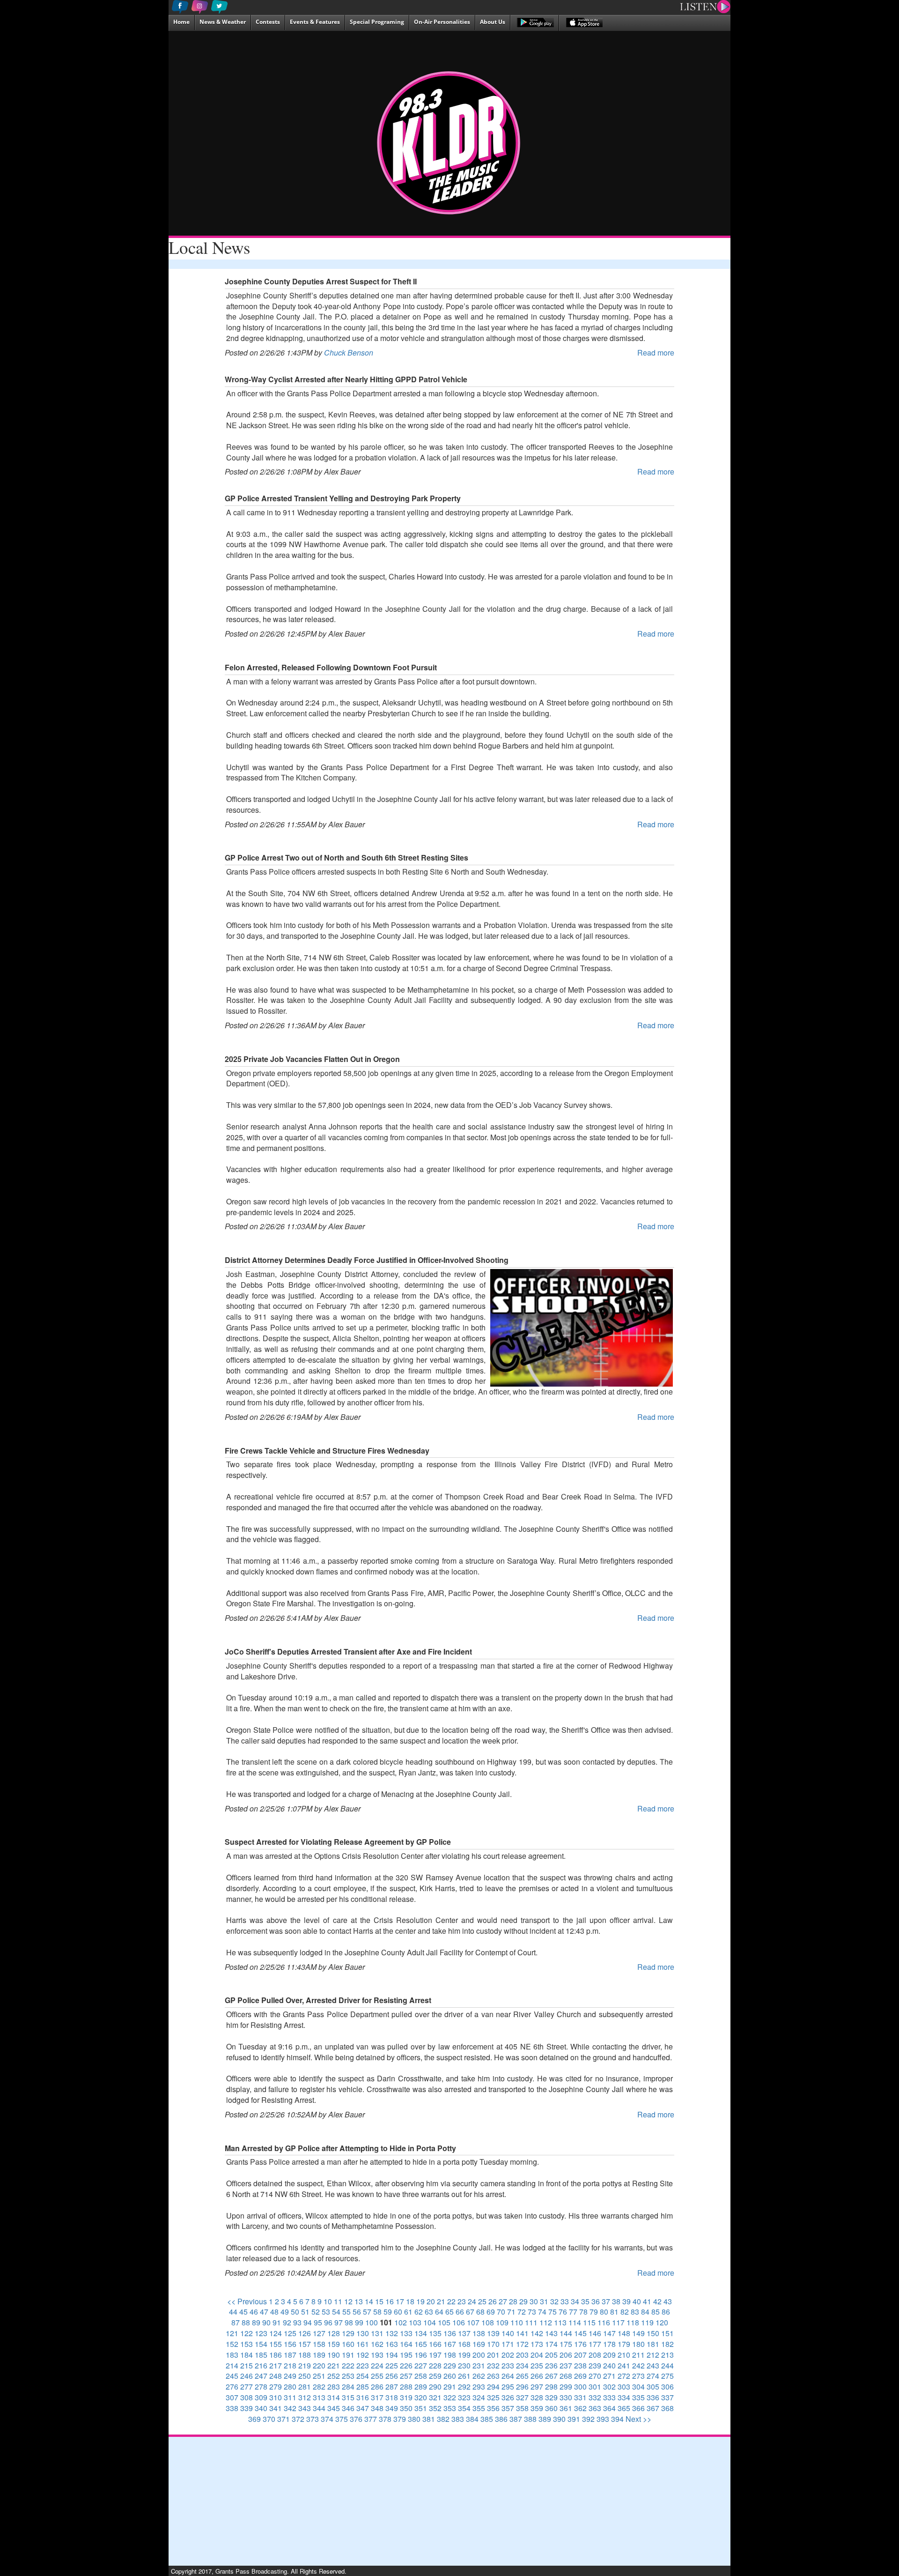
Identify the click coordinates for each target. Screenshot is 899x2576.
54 (336, 2312)
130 (363, 2333)
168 (464, 2344)
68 (480, 2312)
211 (638, 2355)
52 (316, 2312)
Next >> (638, 2419)
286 (377, 2387)
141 (522, 2333)
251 (319, 2376)
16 (390, 2301)
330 (566, 2397)
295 (508, 2387)
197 (435, 2355)
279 (276, 2387)
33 (565, 2301)
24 (472, 2301)
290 (435, 2387)
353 (450, 2408)
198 (450, 2355)
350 (406, 2408)
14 (369, 2301)
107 (473, 2322)
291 (450, 2387)
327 (522, 2397)
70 (501, 2312)
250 (305, 2376)
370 (269, 2419)
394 (617, 2419)
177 (595, 2344)
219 (305, 2365)
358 (522, 2408)
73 (532, 2312)
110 (517, 2322)
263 (493, 2376)
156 (290, 2344)
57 (367, 2312)
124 (276, 2333)
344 (319, 2408)
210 (624, 2355)
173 (537, 2344)
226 (406, 2365)
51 (305, 2312)
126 (305, 2333)
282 (319, 2387)
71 (511, 2312)
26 (493, 2301)
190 (334, 2355)
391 (574, 2419)
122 (247, 2333)
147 (609, 2333)
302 (609, 2387)
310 (276, 2397)
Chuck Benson (349, 353)
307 (232, 2397)
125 (290, 2333)
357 (508, 2408)
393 (603, 2419)
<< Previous (247, 2301)
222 (348, 2365)
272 (624, 2376)
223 (363, 2365)
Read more (656, 353)
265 (522, 2376)
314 (334, 2397)
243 (653, 2365)
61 (408, 2312)
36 (596, 2301)
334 (624, 2397)
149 (638, 2333)
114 (575, 2322)
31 (544, 2301)
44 (233, 2312)
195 (406, 2355)
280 (290, 2387)
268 (566, 2376)
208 (595, 2355)
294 (493, 2387)
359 (537, 2408)
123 (261, 2333)
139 (493, 2333)
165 (421, 2344)
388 (530, 2419)
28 (513, 2301)
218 (290, 2365)
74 (542, 2312)
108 (488, 2322)
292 (464, 2387)
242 (638, 2365)
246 (247, 2376)
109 (502, 2322)
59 (388, 2312)
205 (551, 2355)
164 (406, 2344)
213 (667, 2355)
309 (261, 2397)
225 (392, 2365)
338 (232, 2408)
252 (334, 2376)
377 (371, 2419)
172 (522, 2344)
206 (566, 2355)
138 (479, 2333)
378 (385, 2419)
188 (305, 2355)
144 (566, 2333)
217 (276, 2365)
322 (450, 2397)
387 (516, 2419)
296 (522, 2387)
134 (421, 2333)
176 (580, 2344)
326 (508, 2397)
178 (609, 2344)
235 (537, 2365)
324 (479, 2397)
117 (618, 2322)
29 (523, 2301)
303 (624, 2387)
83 (635, 2312)
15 (379, 2301)
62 (419, 2312)
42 (657, 2301)
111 (531, 2322)
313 (319, 2397)
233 (508, 2365)
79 (594, 2312)
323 (464, 2397)
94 (308, 2322)
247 (261, 2376)
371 (284, 2419)
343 (305, 2408)
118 (633, 2322)
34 (575, 2301)
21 (441, 2301)
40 (637, 2301)
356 (493, 2408)
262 (479, 2376)
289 (421, 2387)
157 (305, 2344)
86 (666, 2312)
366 (638, 2408)
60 (398, 2312)
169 (479, 2344)
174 (551, 2344)
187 (290, 2355)
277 (247, 2387)
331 (580, 2397)
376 (356, 2419)
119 (647, 2322)
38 (616, 2301)
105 (444, 2322)
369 (254, 2419)
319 (406, 2397)
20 (431, 2301)
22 (451, 2301)
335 (638, 2397)
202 (508, 2355)
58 (377, 2312)
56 (357, 2312)
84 (645, 2312)
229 (450, 2365)
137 (464, 2333)
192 (363, 2355)
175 (566, 2344)
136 (450, 2333)
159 (334, 2344)
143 (551, 2333)
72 (522, 2312)
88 (246, 2322)
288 (406, 2387)
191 (348, 2355)
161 (363, 2344)
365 (624, 2408)
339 (247, 2408)
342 (290, 2408)
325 (493, 2397)
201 (493, 2355)
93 (297, 2322)
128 (334, 2333)
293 (479, 2387)
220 (319, 2365)
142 (537, 2333)
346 (348, 2408)
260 (450, 2376)
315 (348, 2397)
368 (667, 2408)
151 (667, 2333)
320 (421, 2397)
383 (458, 2419)
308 (247, 2397)
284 (348, 2387)
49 (285, 2312)
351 (421, 2408)
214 (232, 2365)
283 (334, 2387)
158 (319, 2344)
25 (482, 2301)
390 (559, 2419)
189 (319, 2355)
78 (583, 2312)
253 (348, 2376)
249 (290, 2376)
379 (400, 2419)
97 (339, 2322)
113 (560, 2322)
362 (580, 2408)
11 (338, 2301)
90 (266, 2322)
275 (667, 2376)
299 (566, 2387)
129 (348, 2333)
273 (638, 2376)
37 (606, 2301)
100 (372, 2322)
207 (580, 2355)
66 (460, 2312)
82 (625, 2312)
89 (256, 2322)
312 (305, 2397)
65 (449, 2312)
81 (614, 2312)
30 (534, 2301)
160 (348, 2344)
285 (363, 2387)
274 (653, 2376)
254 (363, 2376)
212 (653, 2355)
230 (464, 2365)
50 (295, 2312)
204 (537, 2355)
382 (443, 2419)
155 (276, 2344)
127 (319, 2333)
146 (595, 2333)
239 (595, 2365)
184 (247, 2355)
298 (551, 2387)
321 (435, 2397)
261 (464, 2376)
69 (491, 2312)
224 (377, 2365)
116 (604, 2322)
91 (277, 2322)
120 (662, 2322)
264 (508, 2376)
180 (638, 2344)
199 (464, 2355)
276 (232, 2387)
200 (479, 2355)
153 (247, 2344)
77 (573, 2312)
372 (298, 2419)
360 (551, 2408)
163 (392, 2344)
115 (589, 2322)
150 (653, 2333)
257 (406, 2376)
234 (522, 2365)
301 (595, 2387)
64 (439, 2312)
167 (450, 2344)
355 (479, 2408)
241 (624, 2365)
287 (392, 2387)
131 (377, 2333)
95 (318, 2322)
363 (595, 2408)
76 (563, 2312)
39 (626, 2301)
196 (421, 2355)
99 (359, 2322)
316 (363, 2397)
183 (232, 2355)
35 (585, 2301)
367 (653, 2408)
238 (580, 2365)
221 (334, 2365)
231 (479, 2365)
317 (377, 2397)
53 (326, 2312)
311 (290, 2397)
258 (421, 2376)
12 (348, 2301)
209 (609, 2355)
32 (554, 2301)
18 (410, 2301)
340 (261, 2408)
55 (346, 2312)
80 (604, 2312)
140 (508, 2333)
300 (580, 2387)
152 (232, 2344)
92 (287, 2322)
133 (406, 2333)
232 (493, 2365)
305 (653, 2387)
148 (624, 2333)
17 (400, 2301)
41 (647, 2301)
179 (624, 2344)
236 (551, 2365)
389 (545, 2419)
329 (551, 2397)
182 (667, 2344)
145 (580, 2333)
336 (653, 2397)
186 (276, 2355)
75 (553, 2312)
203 (522, 2355)
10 (328, 2301)
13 (359, 2301)
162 (377, 2344)
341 (276, 2408)
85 (656, 2312)
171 (508, 2344)
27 (503, 2301)
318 (392, 2397)
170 (493, 2344)
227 (421, 2365)
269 (580, 2376)
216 (261, 2365)
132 (392, 2333)
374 (327, 2419)
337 (667, 2397)
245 (232, 2376)
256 (392, 2376)
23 (462, 2301)
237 (566, 2365)
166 (435, 2344)
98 (349, 2322)
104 (430, 2322)
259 (435, 2376)
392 (588, 2419)
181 (653, 2344)
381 (429, 2419)
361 (566, 2408)
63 (429, 2312)
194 (392, 2355)
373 (313, 2419)
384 (472, 2419)
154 (261, 2344)
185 (261, 2355)
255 (377, 2376)
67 (470, 2312)
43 (668, 2301)
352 (435, 2408)
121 (232, 2333)
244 (667, 2365)
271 (609, 2376)
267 (551, 2376)
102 (401, 2322)
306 (667, 2387)
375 (342, 2419)
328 (537, 2397)
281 (305, 2387)
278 (261, 2387)
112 (546, 2322)
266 (537, 2376)
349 (392, 2408)
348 (377, 2408)
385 (487, 2419)
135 (435, 2333)
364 (609, 2408)
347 (363, 2408)
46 (254, 2312)
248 (276, 2376)
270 (595, 2376)
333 (609, 2397)
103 (415, 2322)
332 (595, 2397)
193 (377, 2355)
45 (243, 2312)
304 (638, 2387)
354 (464, 2408)
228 (435, 2365)
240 (609, 2365)
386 (501, 2419)
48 (274, 2312)
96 (328, 2322)
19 (420, 2301)
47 (264, 2312)
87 (236, 2322)
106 (459, 2322)
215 (247, 2365)
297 (537, 2387)
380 (414, 2419)
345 (334, 2408)
